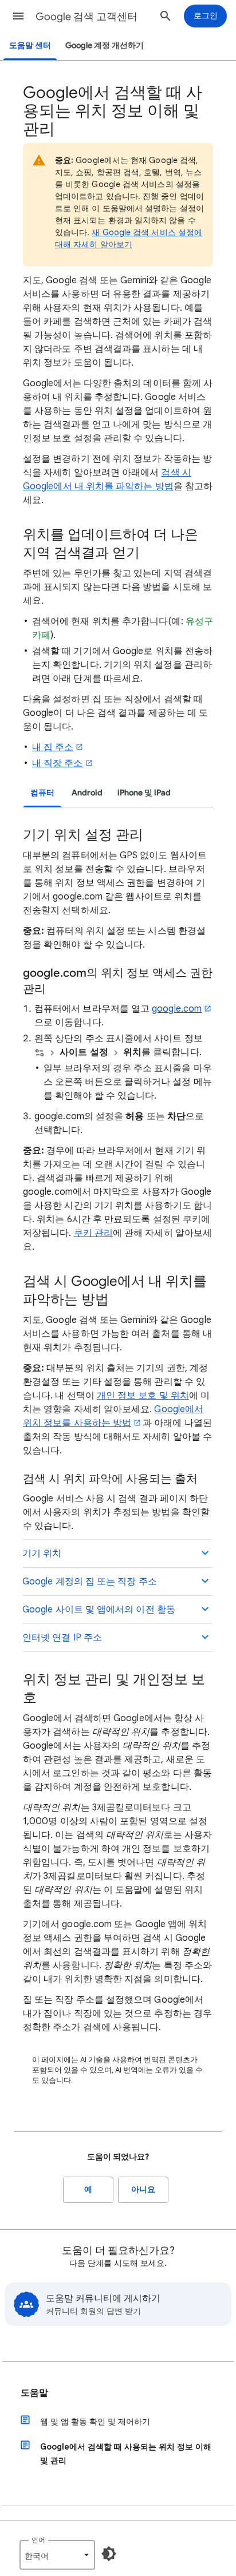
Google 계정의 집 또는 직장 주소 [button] (90, 1582)
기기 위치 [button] (42, 1553)
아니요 (143, 2189)
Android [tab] (87, 793)
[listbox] (57, 2555)
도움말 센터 (30, 45)
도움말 (34, 2393)
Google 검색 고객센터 (86, 17)
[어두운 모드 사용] (109, 2554)
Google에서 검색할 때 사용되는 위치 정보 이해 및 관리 (126, 2454)
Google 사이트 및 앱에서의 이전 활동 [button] (99, 1610)
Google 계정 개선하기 (105, 45)
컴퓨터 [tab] (42, 793)
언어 (38, 2540)
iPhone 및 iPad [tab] (144, 793)
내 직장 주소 (58, 763)
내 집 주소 (53, 747)
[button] (18, 16)
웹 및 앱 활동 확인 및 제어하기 (95, 2422)
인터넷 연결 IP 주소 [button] (62, 1638)
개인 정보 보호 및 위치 (143, 1396)
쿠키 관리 (93, 1233)
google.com (177, 1009)
